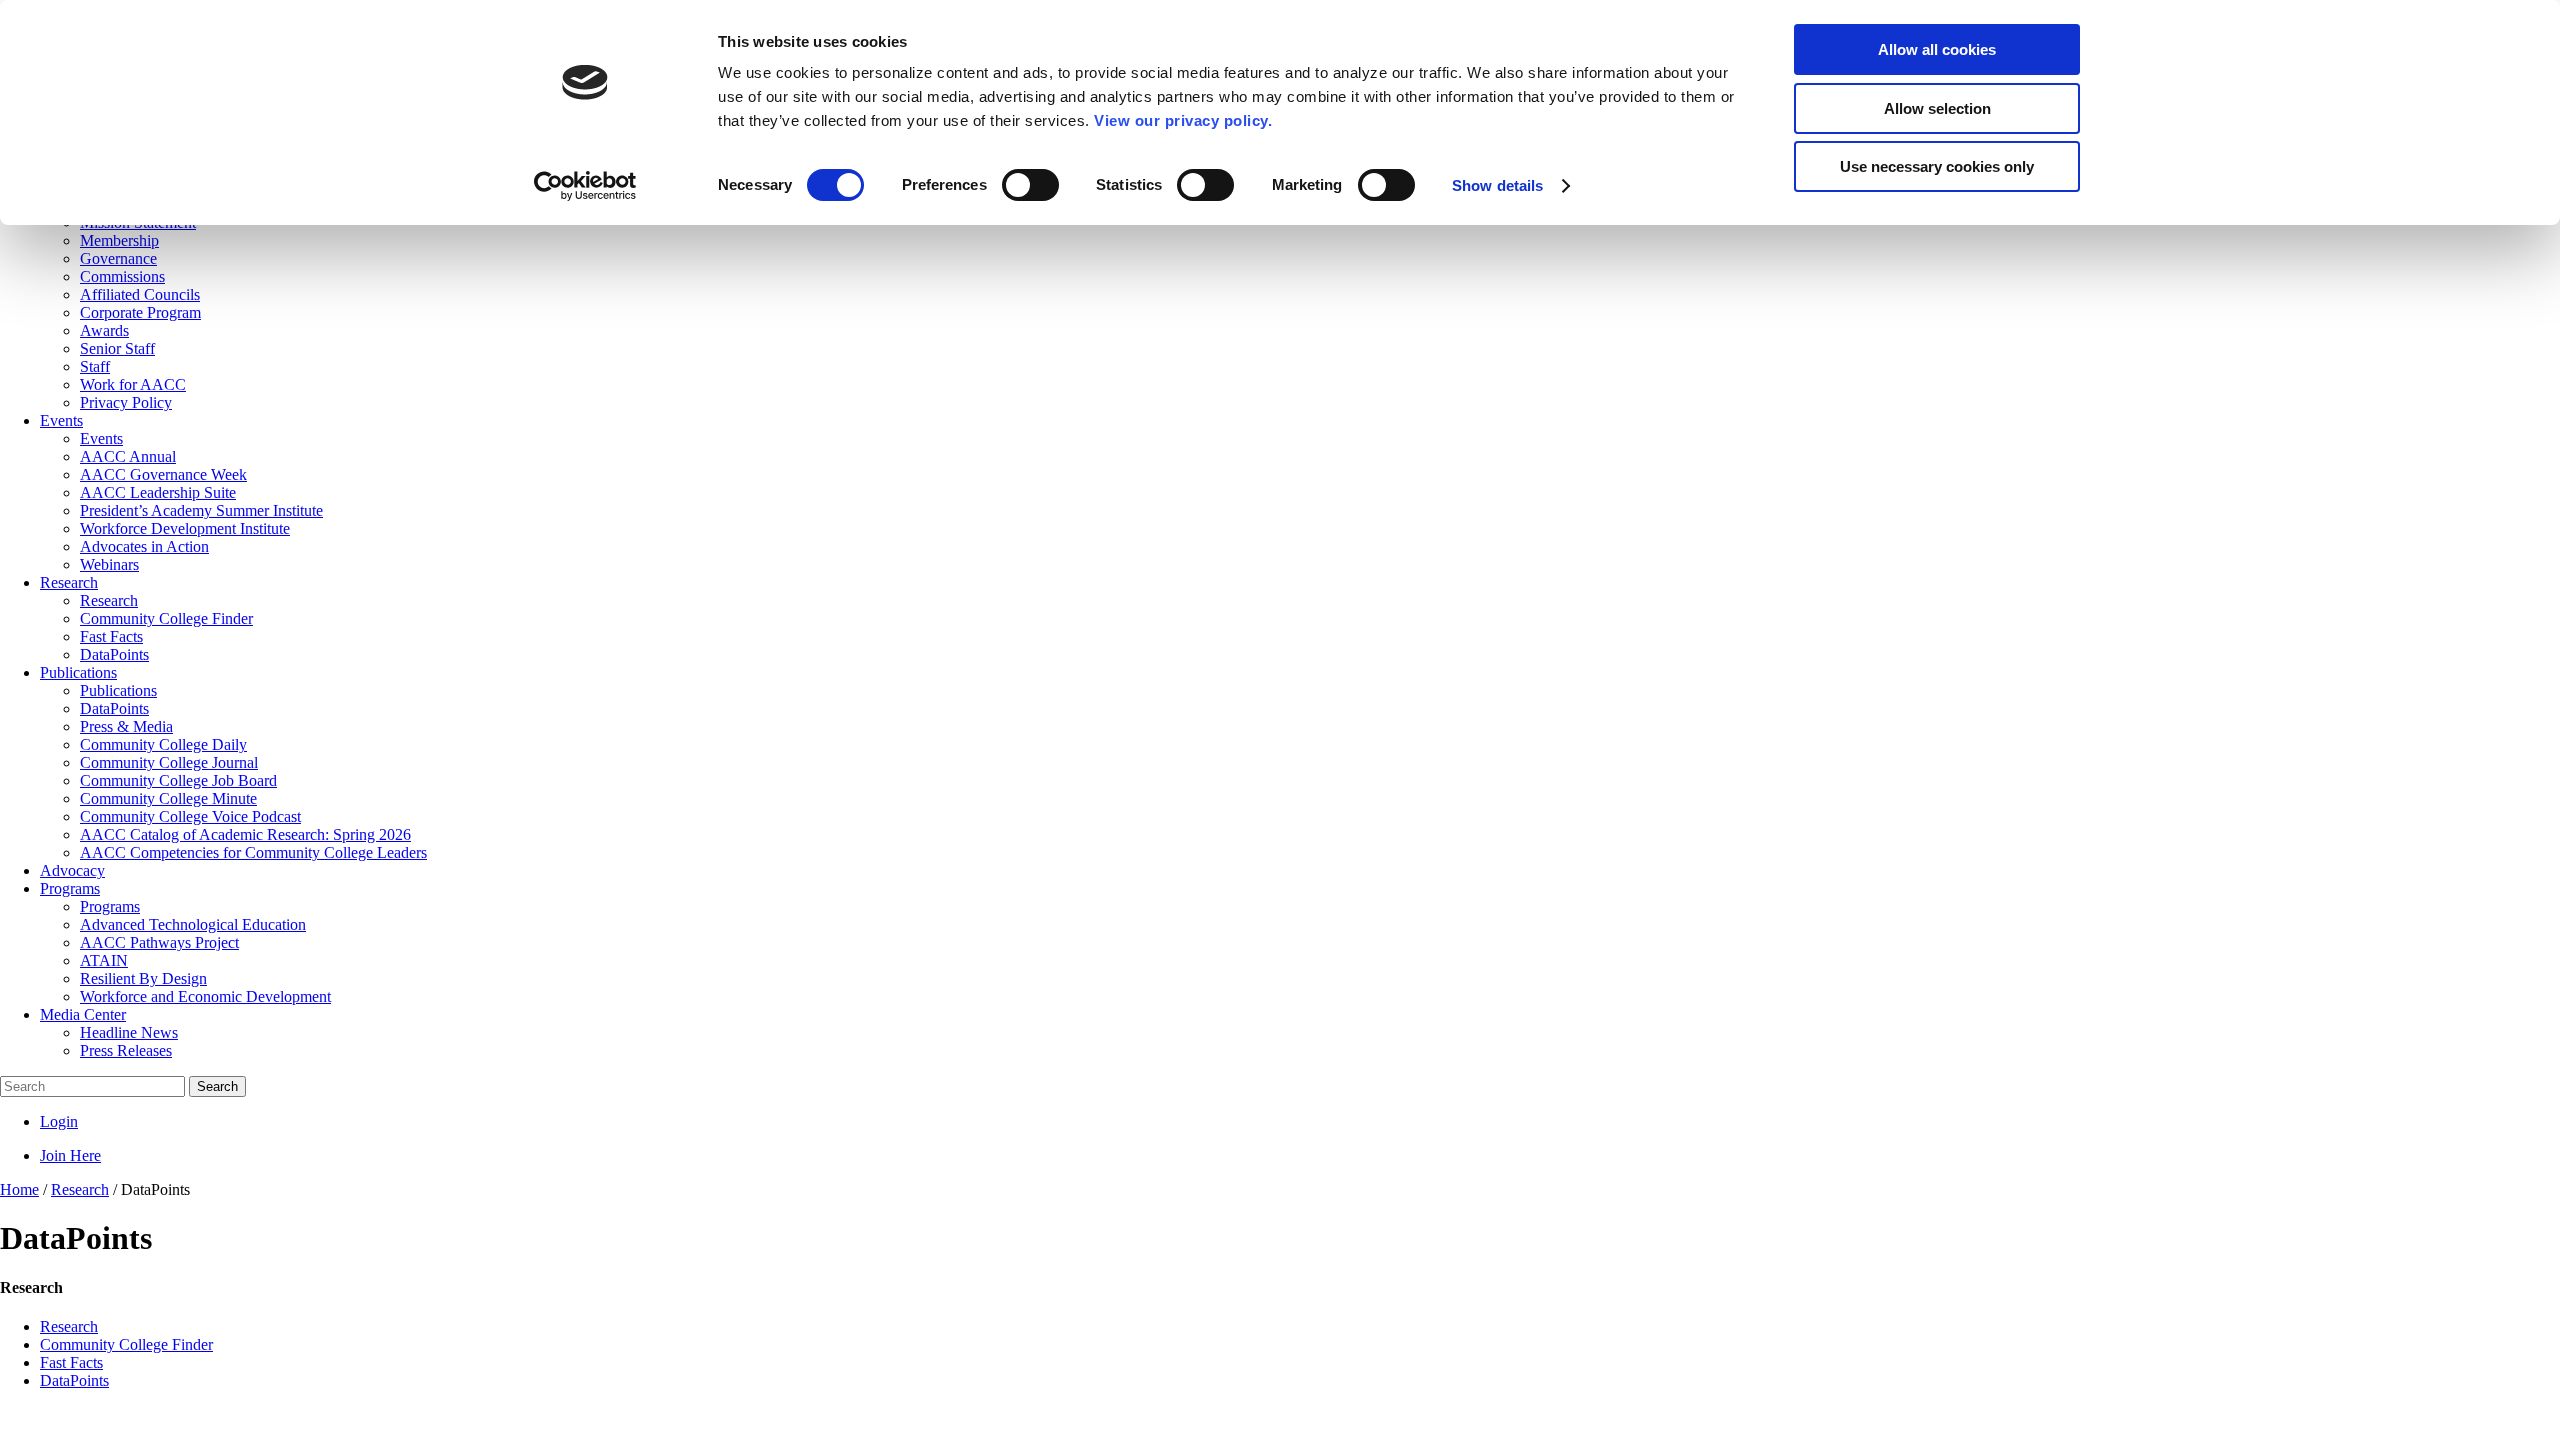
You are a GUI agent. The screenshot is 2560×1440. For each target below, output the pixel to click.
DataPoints (74, 1380)
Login (59, 1121)
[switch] (1030, 185)
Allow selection (1937, 108)
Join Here (70, 1155)
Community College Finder (126, 1344)
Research (69, 1326)
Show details (1497, 185)
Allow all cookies (1937, 49)
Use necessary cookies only (1937, 166)
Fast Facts (71, 1362)
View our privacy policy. (1183, 120)
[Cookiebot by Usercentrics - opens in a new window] (585, 186)
